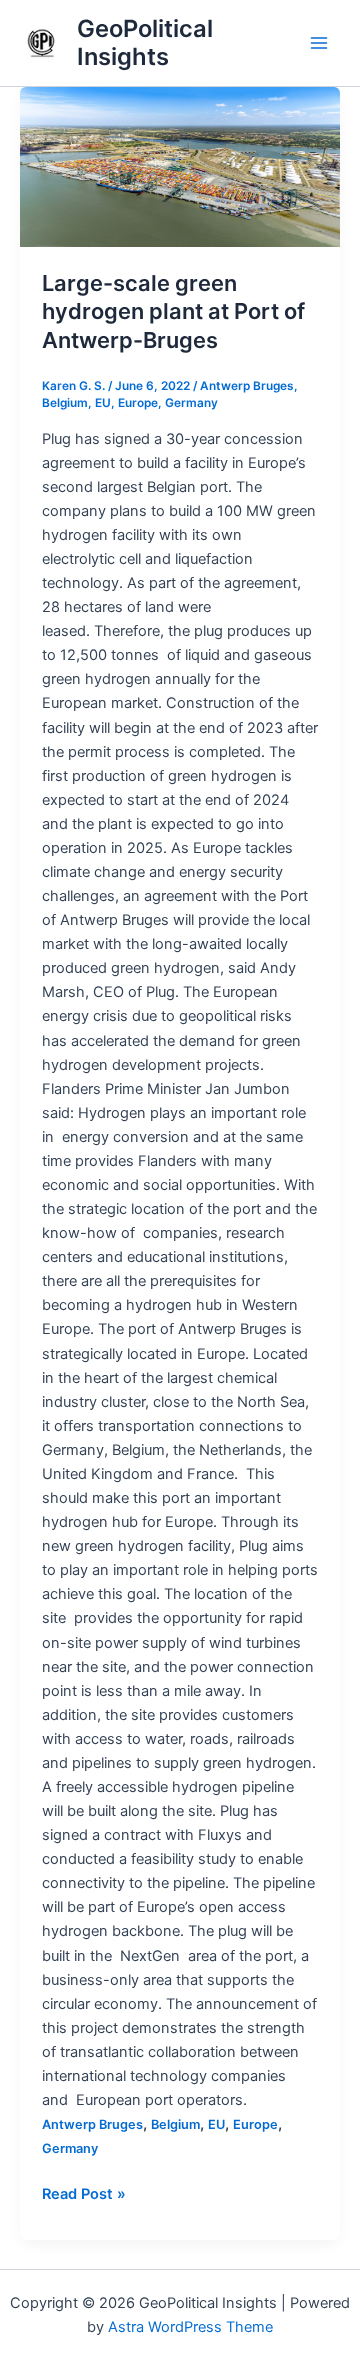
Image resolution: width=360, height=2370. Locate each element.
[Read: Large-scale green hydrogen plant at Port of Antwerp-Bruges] (180, 167)
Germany (191, 403)
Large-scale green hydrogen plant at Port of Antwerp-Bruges (173, 311)
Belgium (65, 403)
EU (103, 403)
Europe (138, 403)
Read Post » (84, 2192)
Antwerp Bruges (247, 386)
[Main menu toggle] (319, 43)
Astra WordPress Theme (190, 2327)
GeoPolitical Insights (145, 42)
